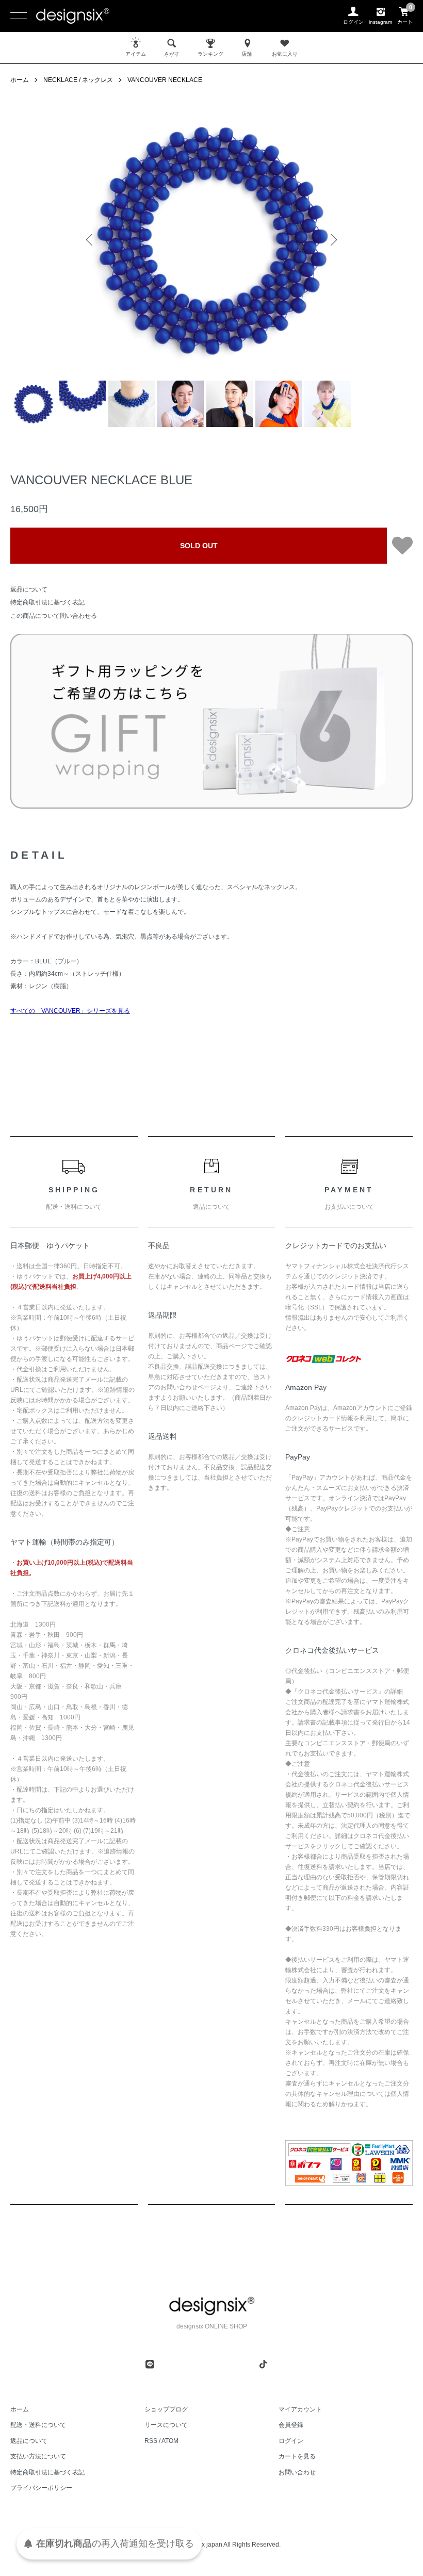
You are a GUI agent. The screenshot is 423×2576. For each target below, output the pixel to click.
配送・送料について (38, 2425)
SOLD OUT (199, 546)
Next (333, 240)
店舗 (247, 54)
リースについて (166, 2425)
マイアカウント (300, 2409)
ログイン (291, 2441)
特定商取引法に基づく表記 (47, 602)
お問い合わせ (297, 2472)
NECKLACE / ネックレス (78, 80)
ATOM (170, 2441)
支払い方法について (38, 2456)
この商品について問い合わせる (54, 616)
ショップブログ (166, 2409)
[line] (150, 2364)
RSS (151, 2441)
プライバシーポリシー (41, 2488)
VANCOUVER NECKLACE (165, 80)
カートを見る (297, 2456)
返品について (29, 589)
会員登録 (291, 2425)
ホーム (20, 80)
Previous (90, 240)
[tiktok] (263, 2364)
